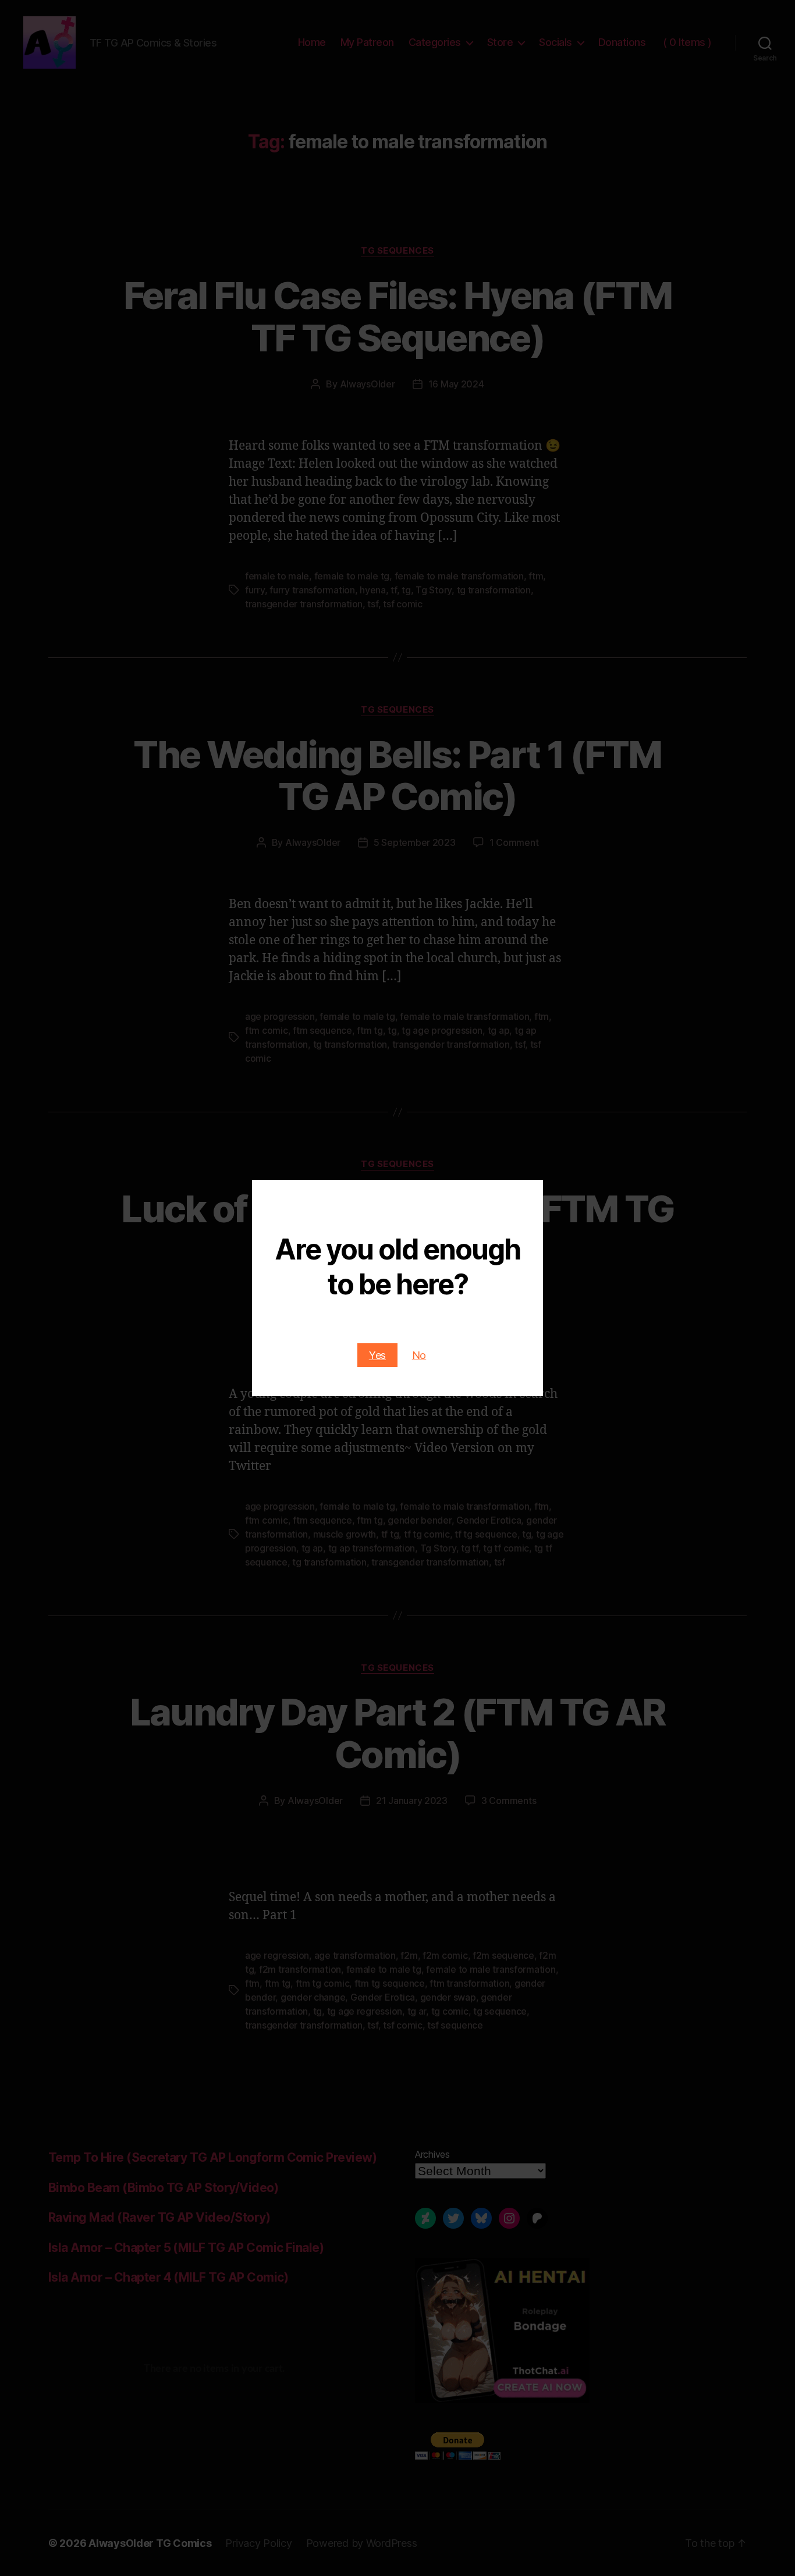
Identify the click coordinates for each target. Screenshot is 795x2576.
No (419, 1355)
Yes (377, 1355)
